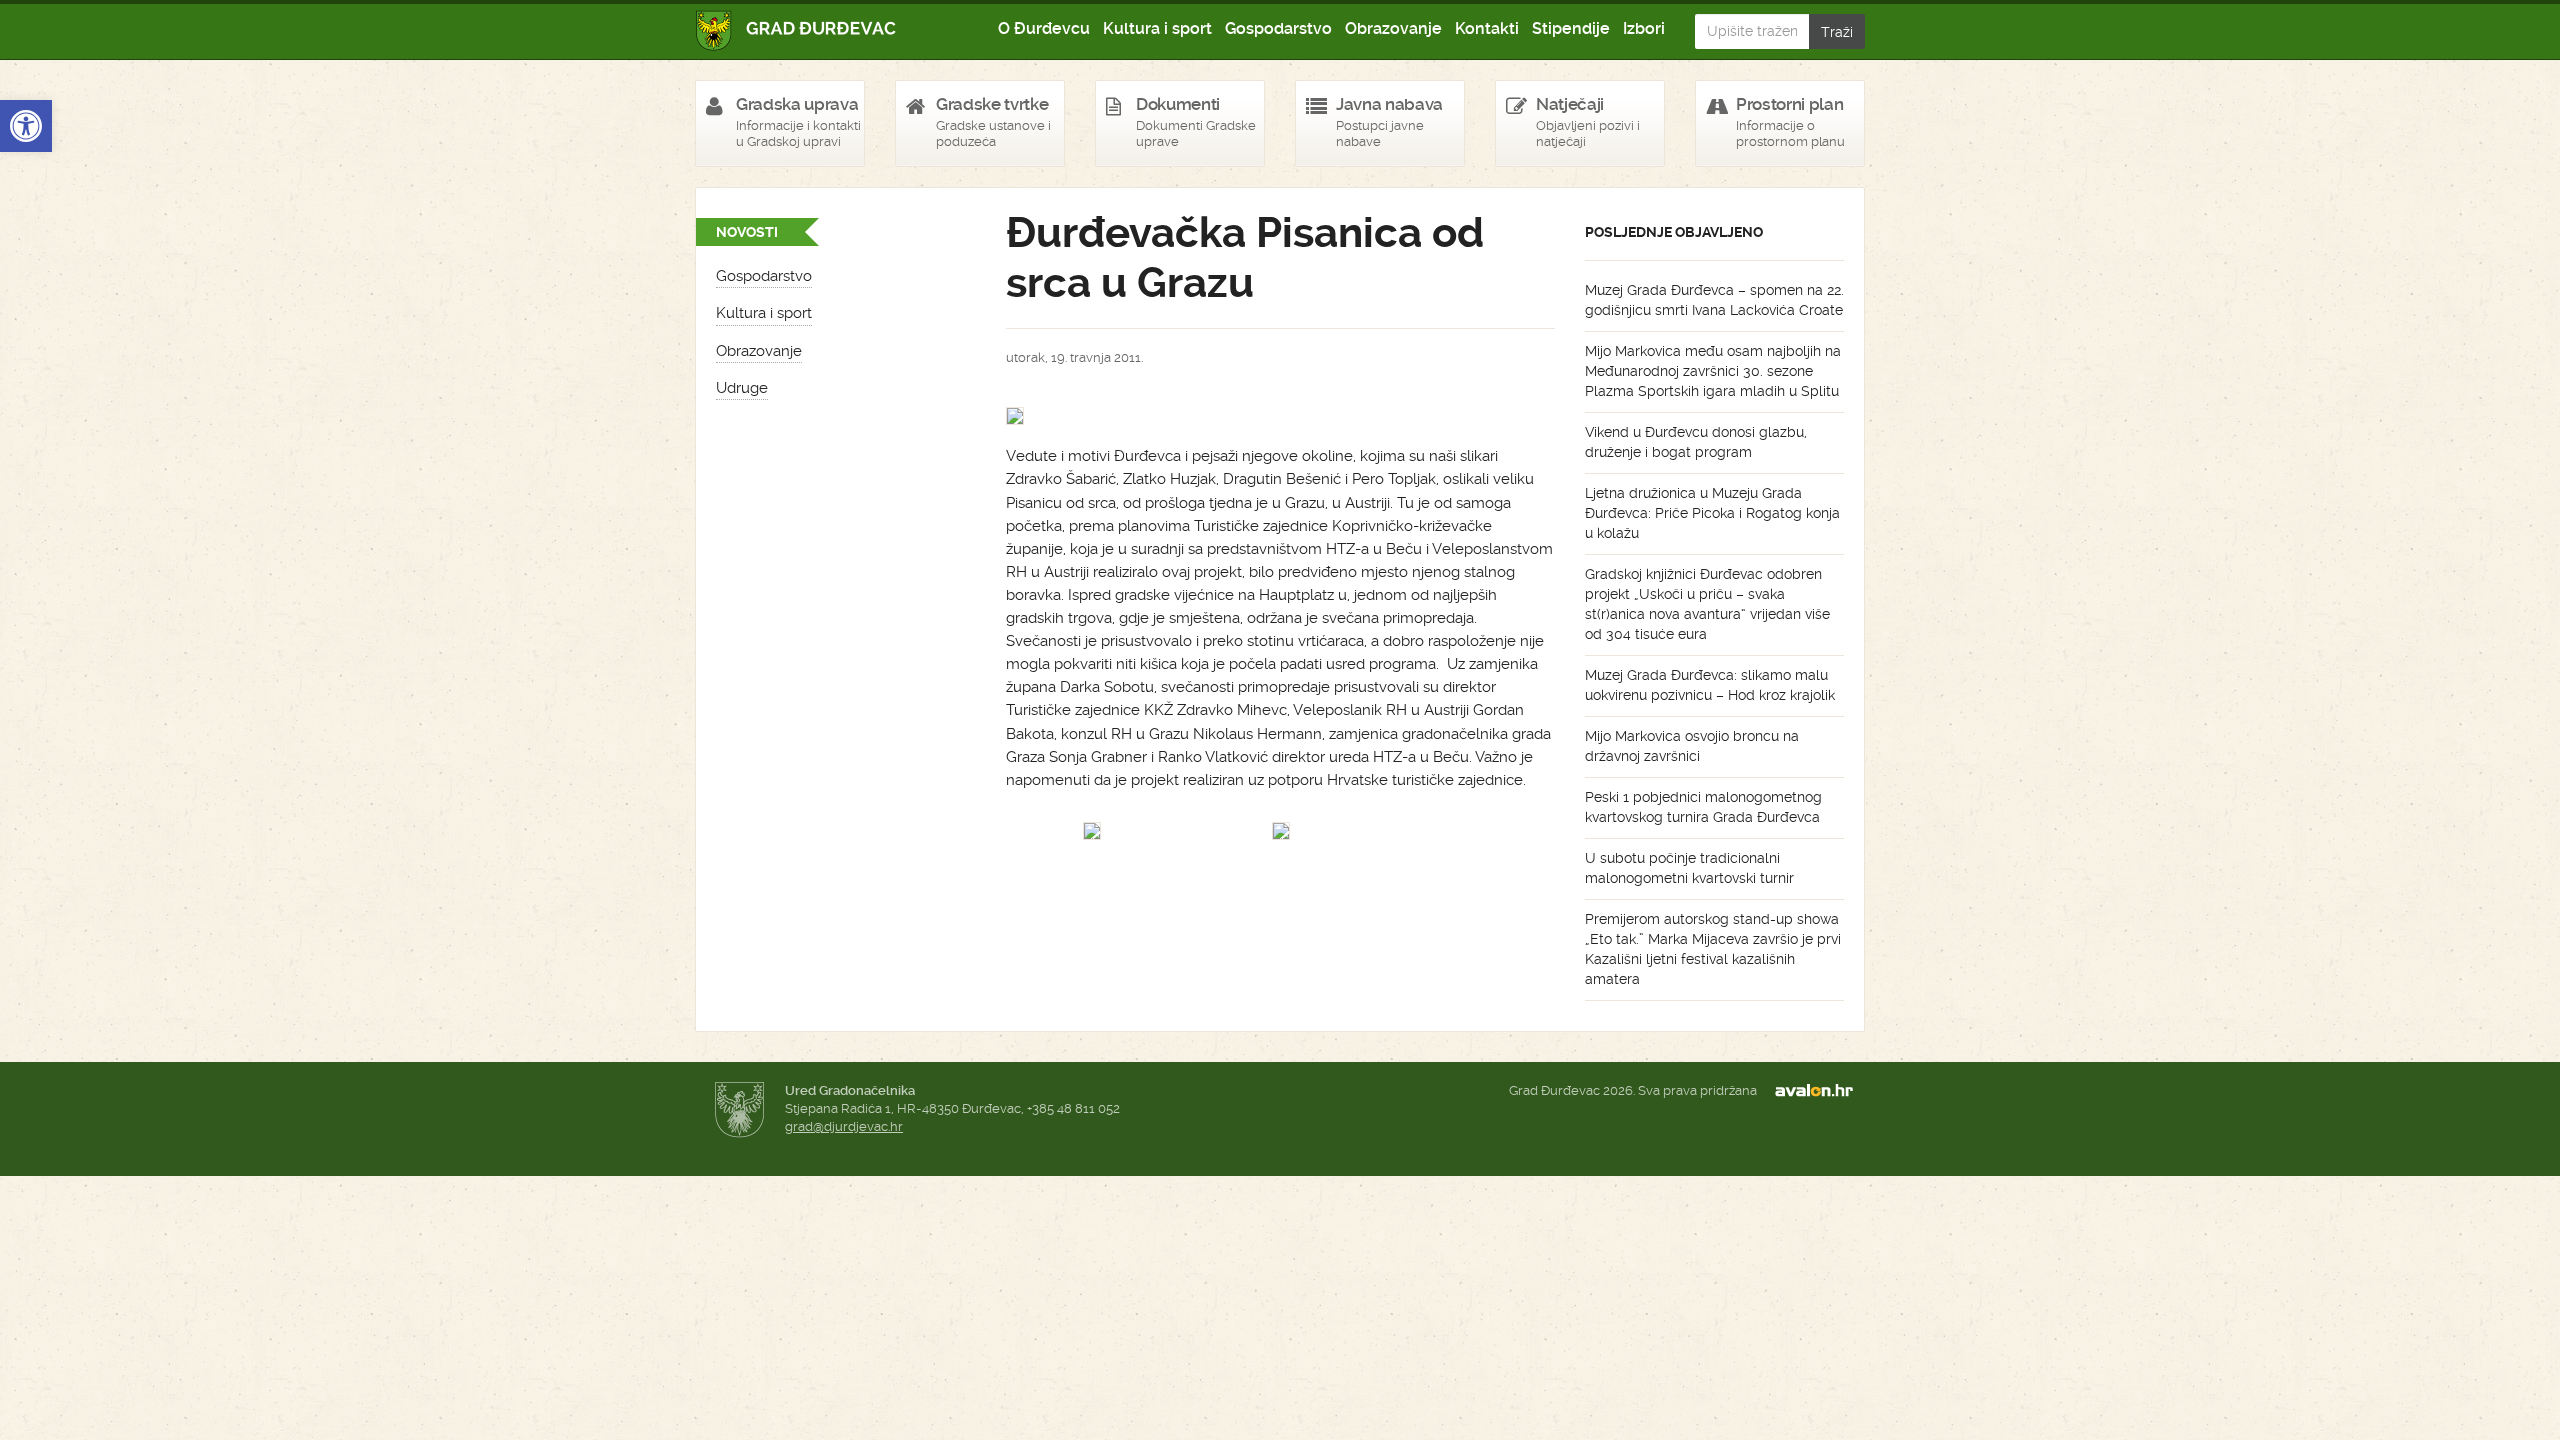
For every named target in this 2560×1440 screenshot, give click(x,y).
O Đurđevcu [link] (1044, 28)
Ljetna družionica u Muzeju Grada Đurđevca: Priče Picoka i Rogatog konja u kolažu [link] (1712, 513)
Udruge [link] (742, 388)
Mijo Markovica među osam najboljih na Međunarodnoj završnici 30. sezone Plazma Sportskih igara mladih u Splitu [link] (1713, 371)
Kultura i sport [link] (1157, 28)
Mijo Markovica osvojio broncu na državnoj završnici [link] (1692, 746)
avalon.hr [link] (1820, 1091)
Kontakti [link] (1487, 28)
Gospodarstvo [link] (1278, 28)
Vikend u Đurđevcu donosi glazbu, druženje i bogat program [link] (1696, 442)
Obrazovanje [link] (1393, 28)
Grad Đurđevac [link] (796, 30)
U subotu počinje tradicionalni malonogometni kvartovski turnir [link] (1689, 868)
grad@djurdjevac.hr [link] (844, 1126)
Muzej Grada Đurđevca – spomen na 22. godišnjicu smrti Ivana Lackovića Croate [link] (1714, 300)
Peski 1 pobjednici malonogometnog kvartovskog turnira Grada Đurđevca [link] (1703, 807)
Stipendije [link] (1571, 28)
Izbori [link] (1644, 28)
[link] (26, 126)
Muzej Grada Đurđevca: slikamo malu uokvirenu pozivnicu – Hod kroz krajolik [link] (1710, 685)
